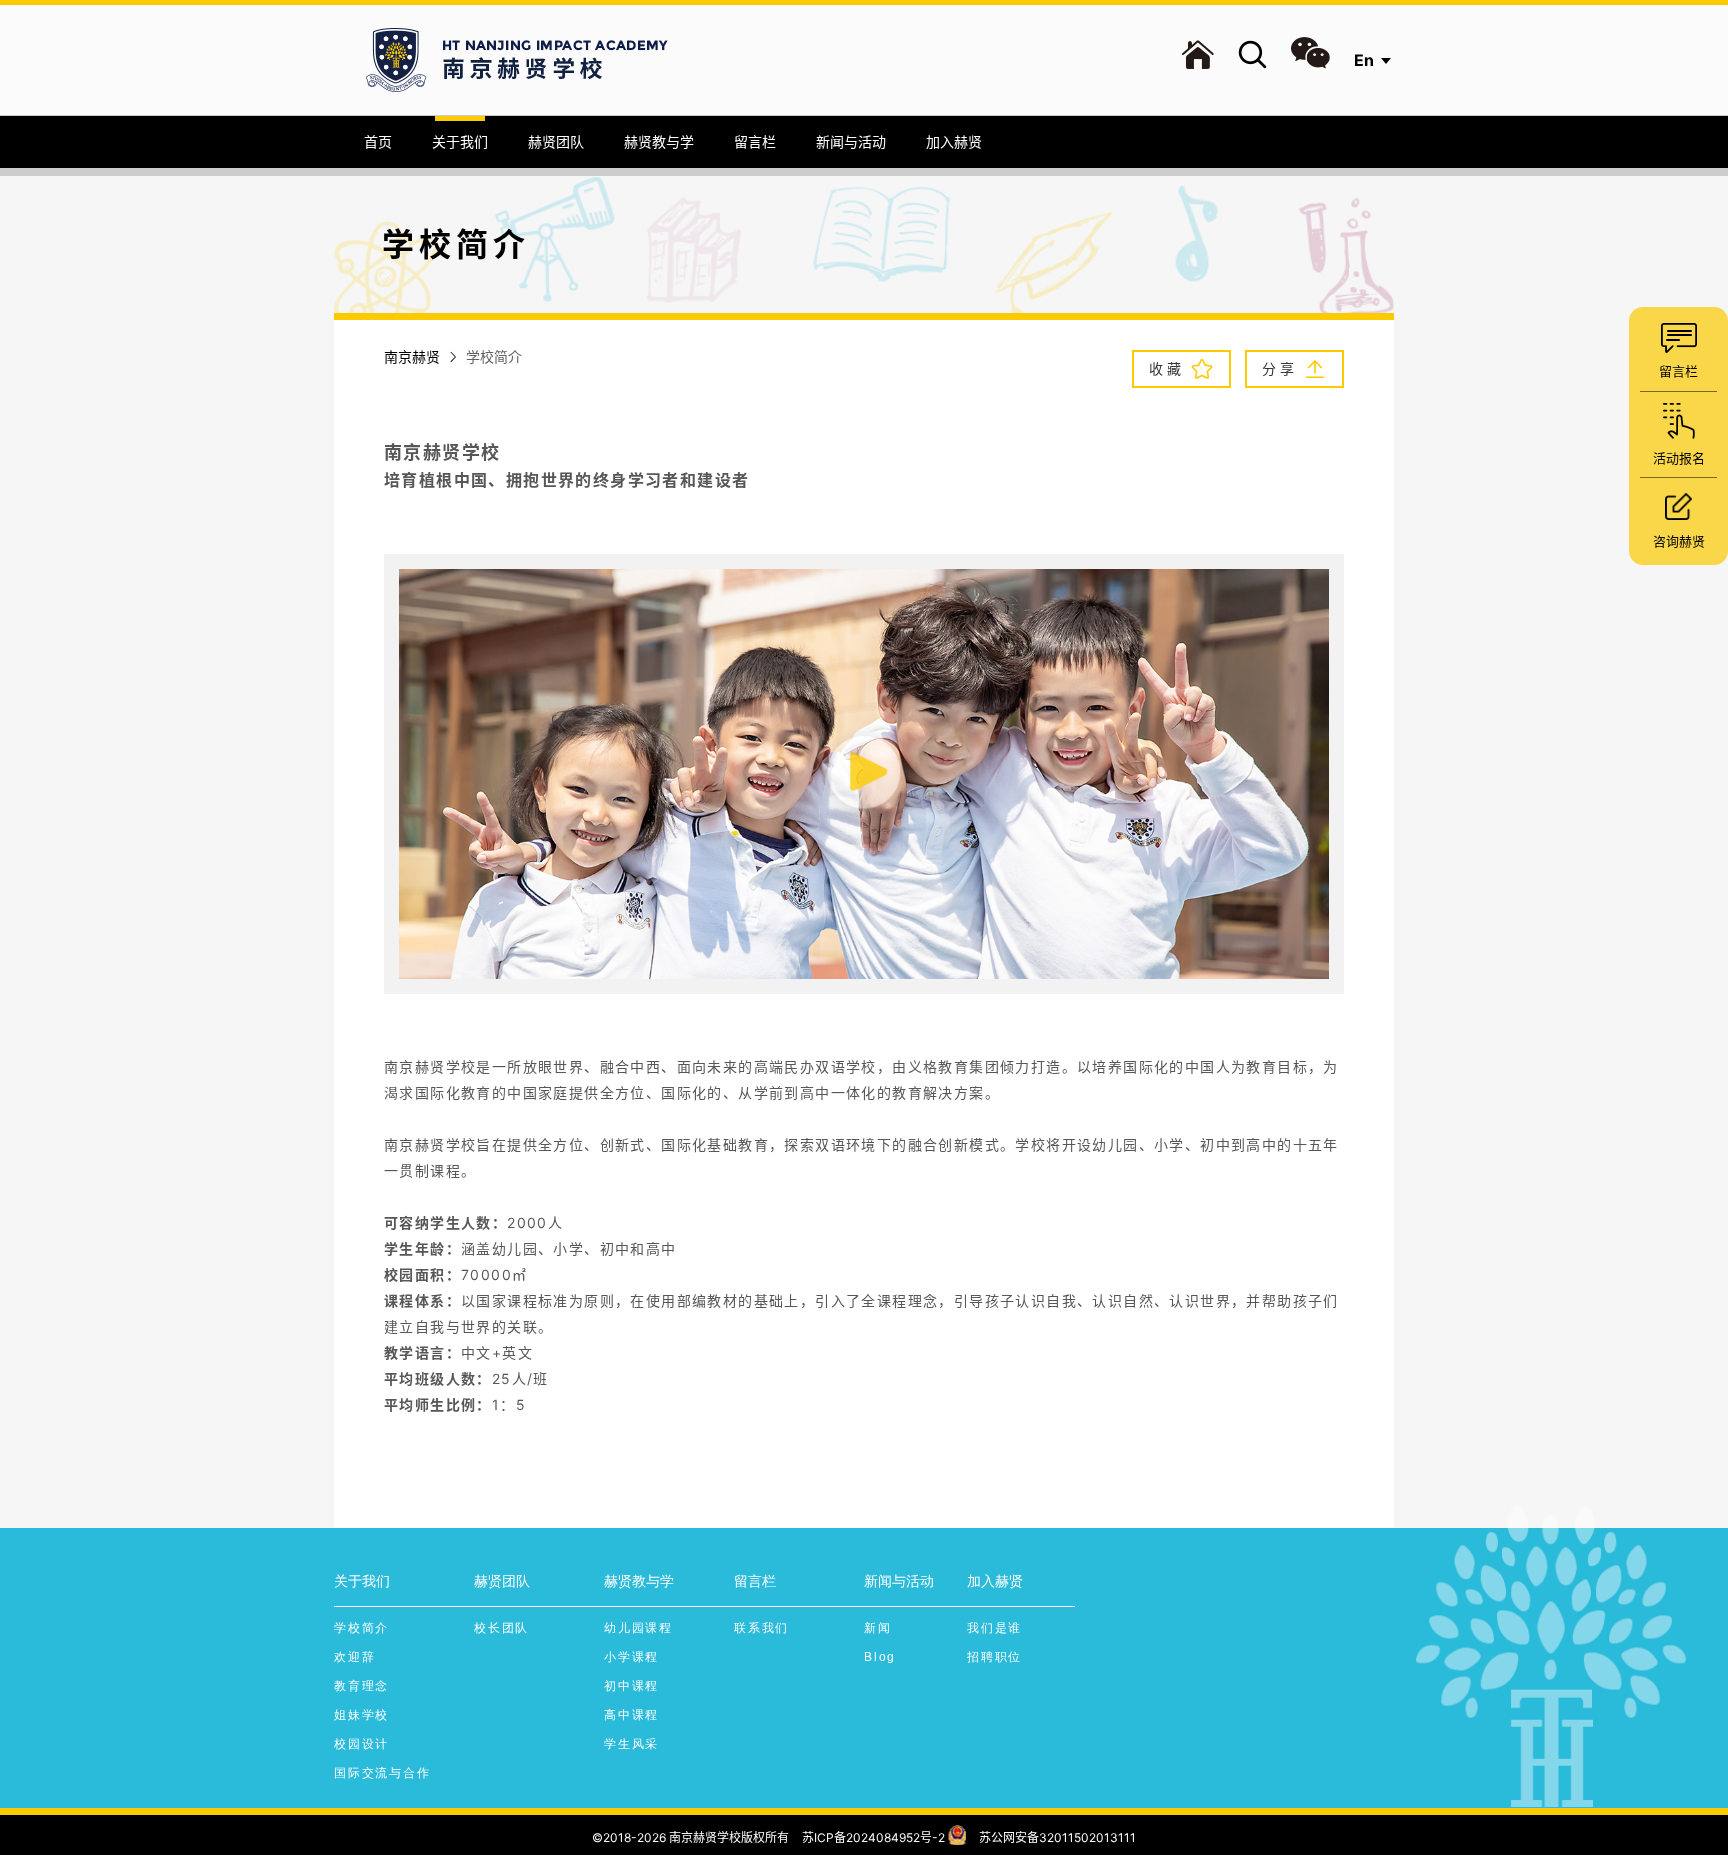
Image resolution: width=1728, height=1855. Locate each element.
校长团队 (501, 1628)
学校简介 (361, 1628)
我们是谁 (994, 1628)
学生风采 (631, 1744)
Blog (880, 1657)
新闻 (878, 1628)
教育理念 (361, 1686)
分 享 (1280, 368)
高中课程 (631, 1715)
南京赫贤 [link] (412, 356)
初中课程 (631, 1686)
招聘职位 (994, 1657)
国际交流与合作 (382, 1773)
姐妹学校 (361, 1715)
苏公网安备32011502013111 (1057, 1837)
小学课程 (631, 1657)
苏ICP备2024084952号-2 (873, 1837)
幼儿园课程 (638, 1628)
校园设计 (361, 1744)
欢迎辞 (354, 1657)
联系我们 (761, 1628)
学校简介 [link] (494, 356)
